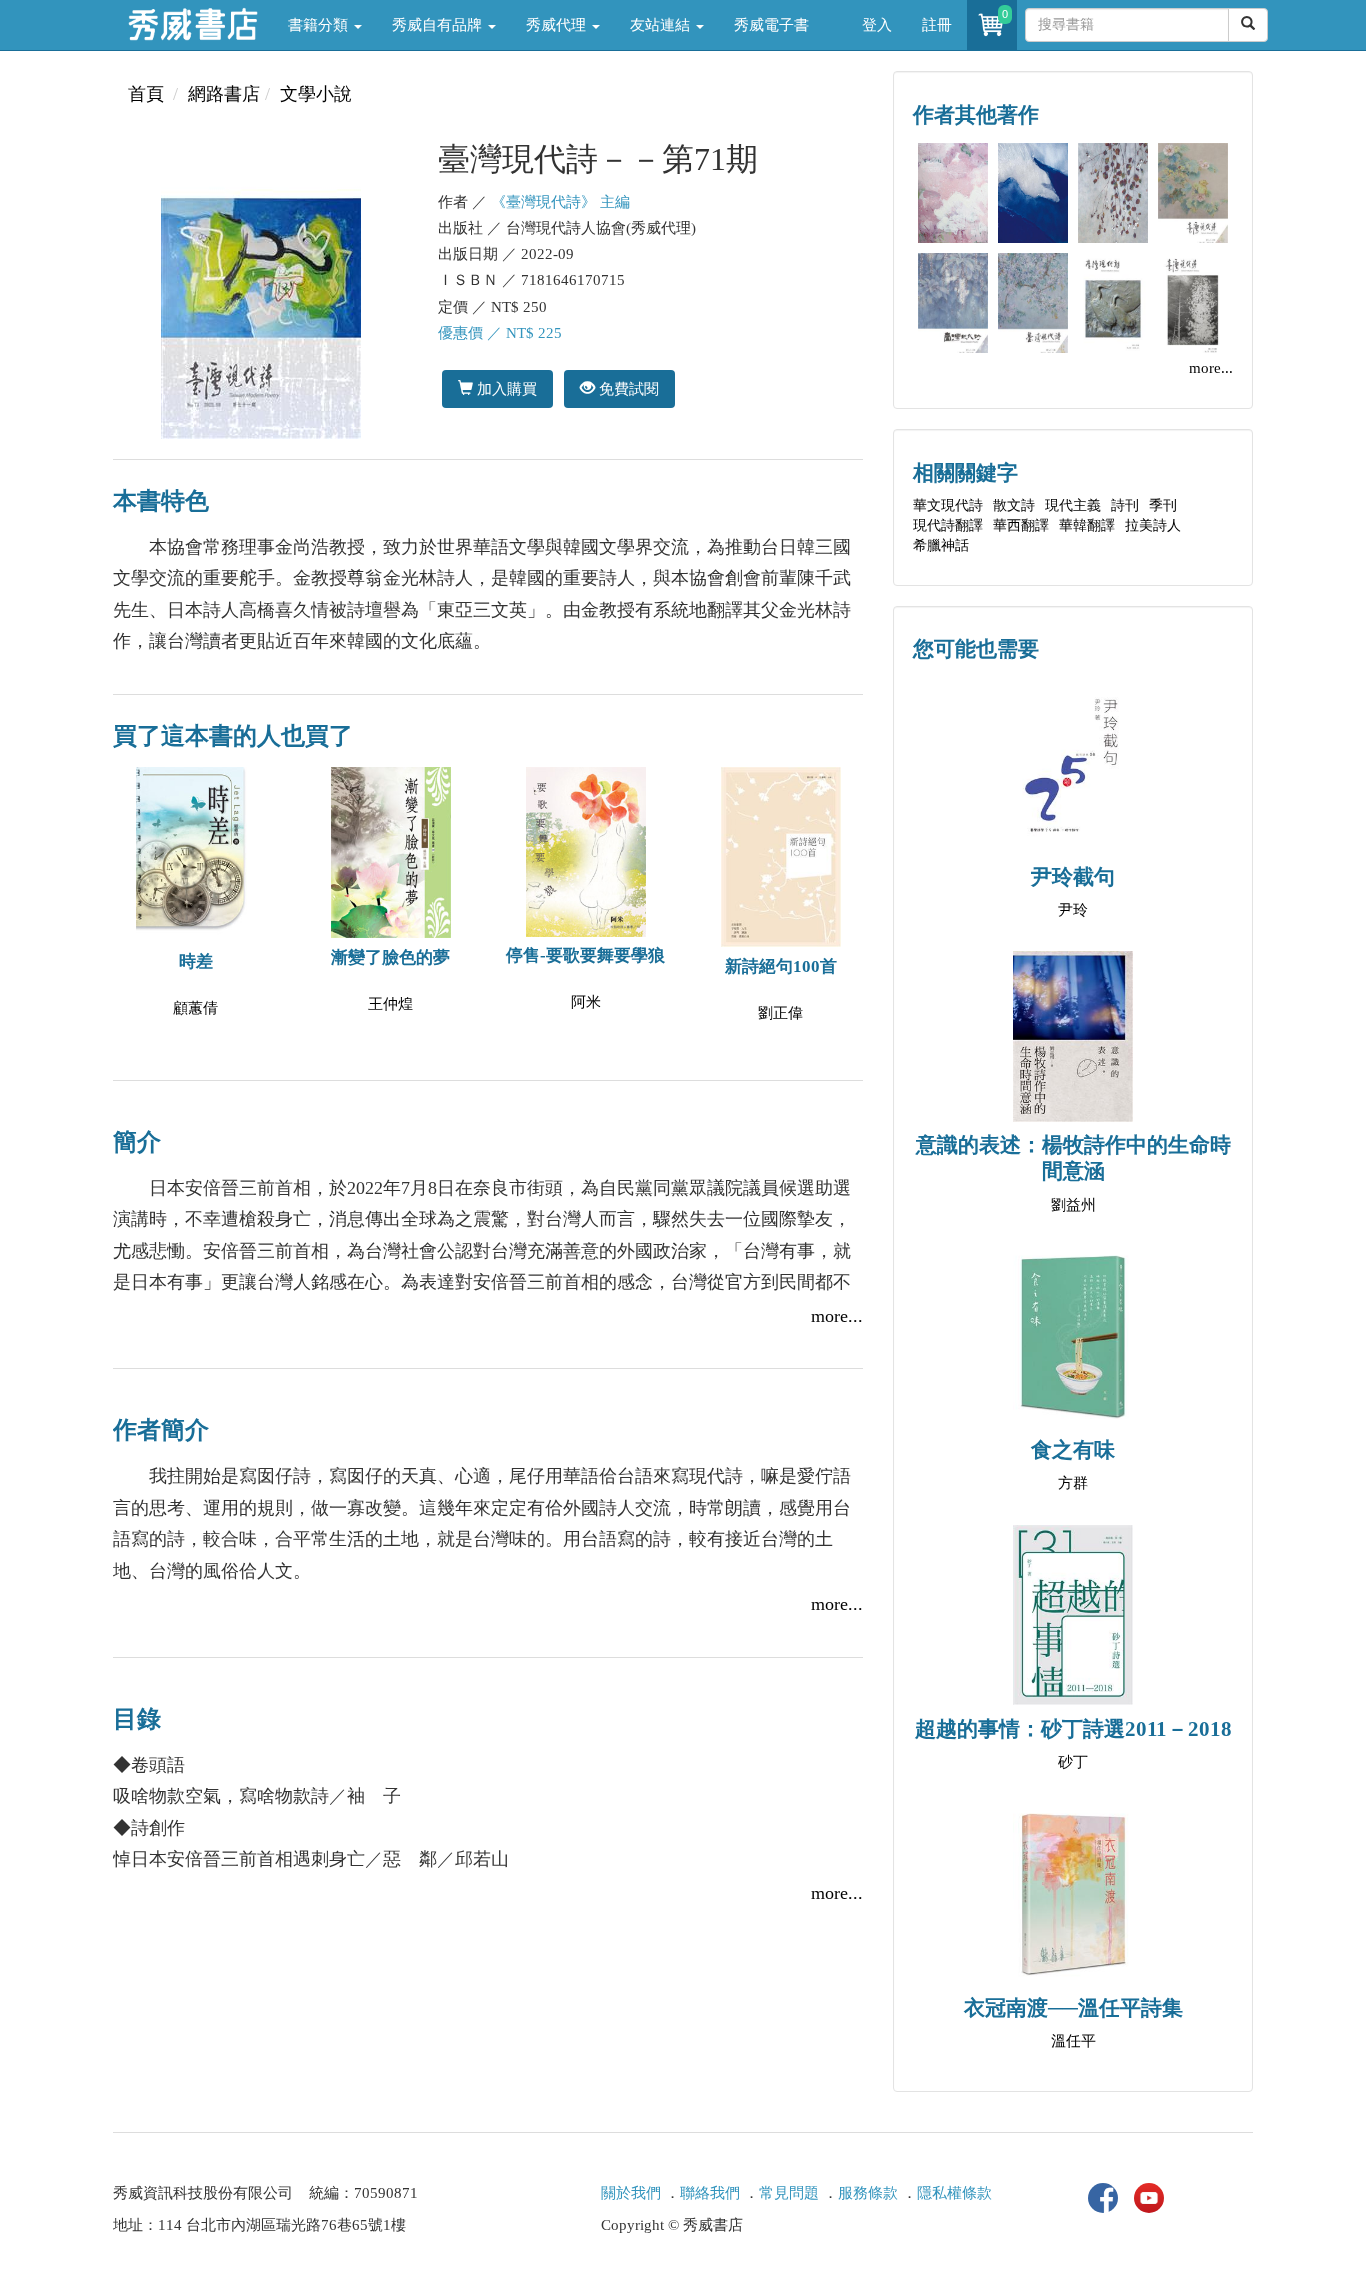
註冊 (937, 25)
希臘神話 (941, 545)
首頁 (146, 94)
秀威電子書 (771, 25)
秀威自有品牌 (439, 25)
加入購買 (505, 388)
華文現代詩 (948, 505)
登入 (877, 25)
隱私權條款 (954, 2193)
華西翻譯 (1021, 525)
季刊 (1163, 505)
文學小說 (316, 94)
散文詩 (1014, 505)
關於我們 (631, 2193)
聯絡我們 (710, 2193)
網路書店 (224, 94)
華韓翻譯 (1087, 525)
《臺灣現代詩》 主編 (560, 202)
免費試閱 (627, 388)
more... (837, 1316)
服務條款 (868, 2193)
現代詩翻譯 (948, 525)
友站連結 (662, 25)
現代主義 (1073, 505)
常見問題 (789, 2193)
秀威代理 (558, 25)
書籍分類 (320, 25)
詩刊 (1125, 505)
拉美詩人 (1153, 525)
